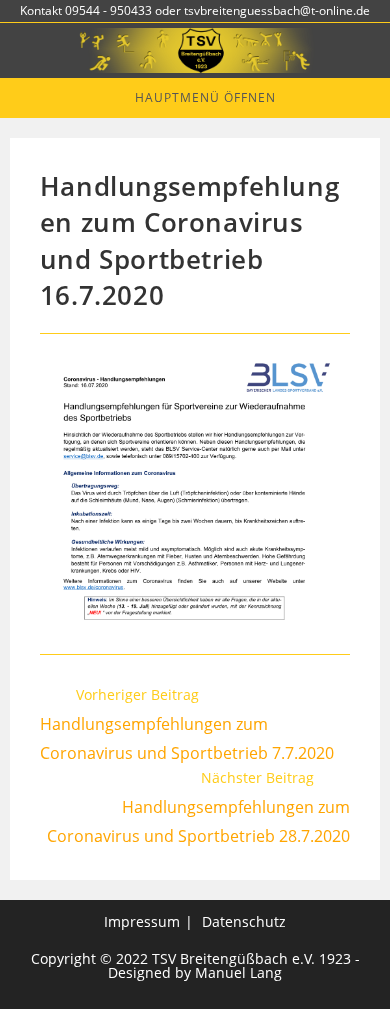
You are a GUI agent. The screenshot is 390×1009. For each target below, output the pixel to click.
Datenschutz (244, 921)
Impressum (142, 921)
